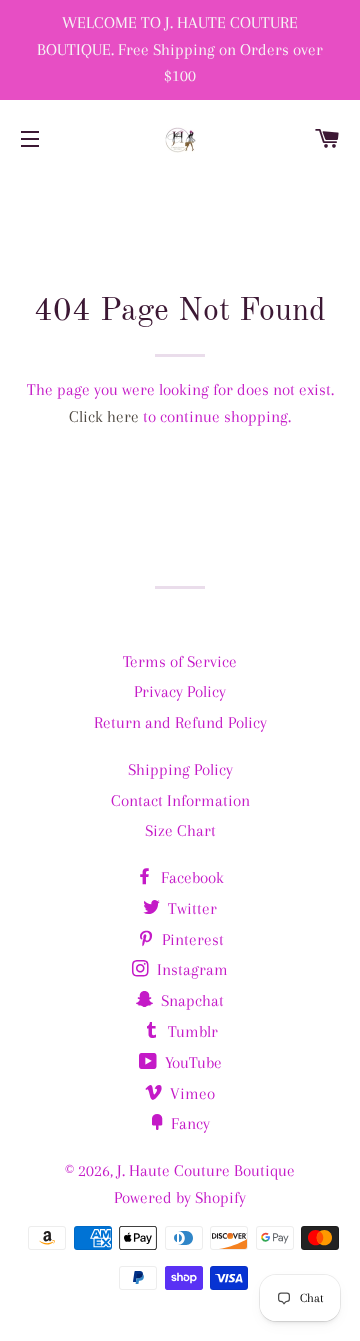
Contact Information (180, 800)
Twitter (190, 908)
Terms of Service (180, 661)
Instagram (190, 969)
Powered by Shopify (180, 1197)
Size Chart (180, 830)
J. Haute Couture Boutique (206, 1170)
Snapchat (190, 1000)
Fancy (188, 1123)
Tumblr (191, 1031)
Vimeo (190, 1093)
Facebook (190, 877)
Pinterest (191, 939)
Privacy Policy (180, 691)
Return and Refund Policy (180, 722)
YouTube (191, 1062)
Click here (104, 416)
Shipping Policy (180, 769)
